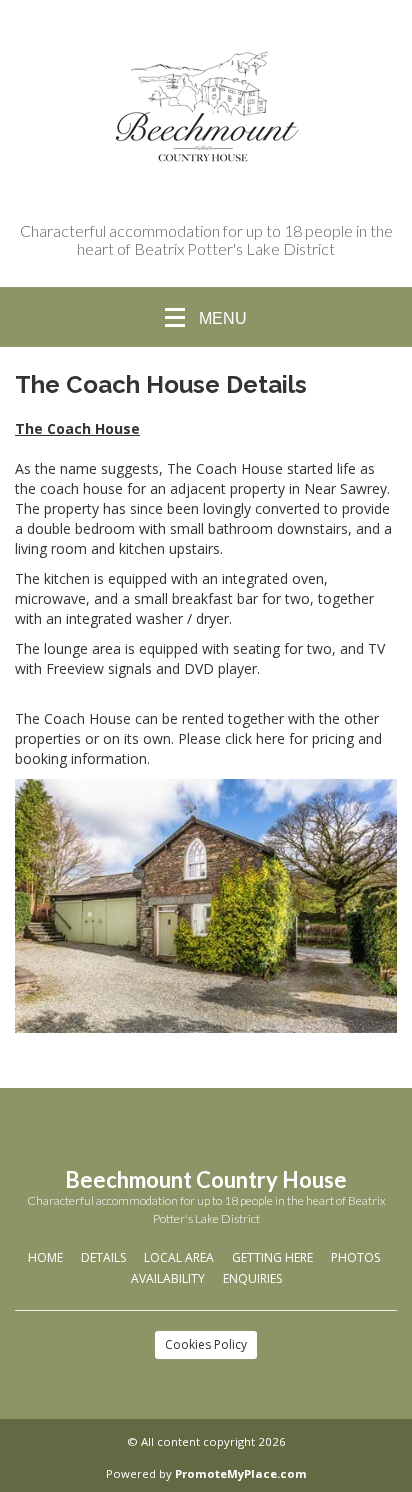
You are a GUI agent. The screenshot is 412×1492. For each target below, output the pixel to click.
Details (103, 1257)
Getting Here (272, 1257)
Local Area (179, 1257)
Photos (355, 1257)
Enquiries (252, 1278)
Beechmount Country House (206, 1179)
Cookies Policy (206, 1344)
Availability (168, 1278)
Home (45, 1257)
